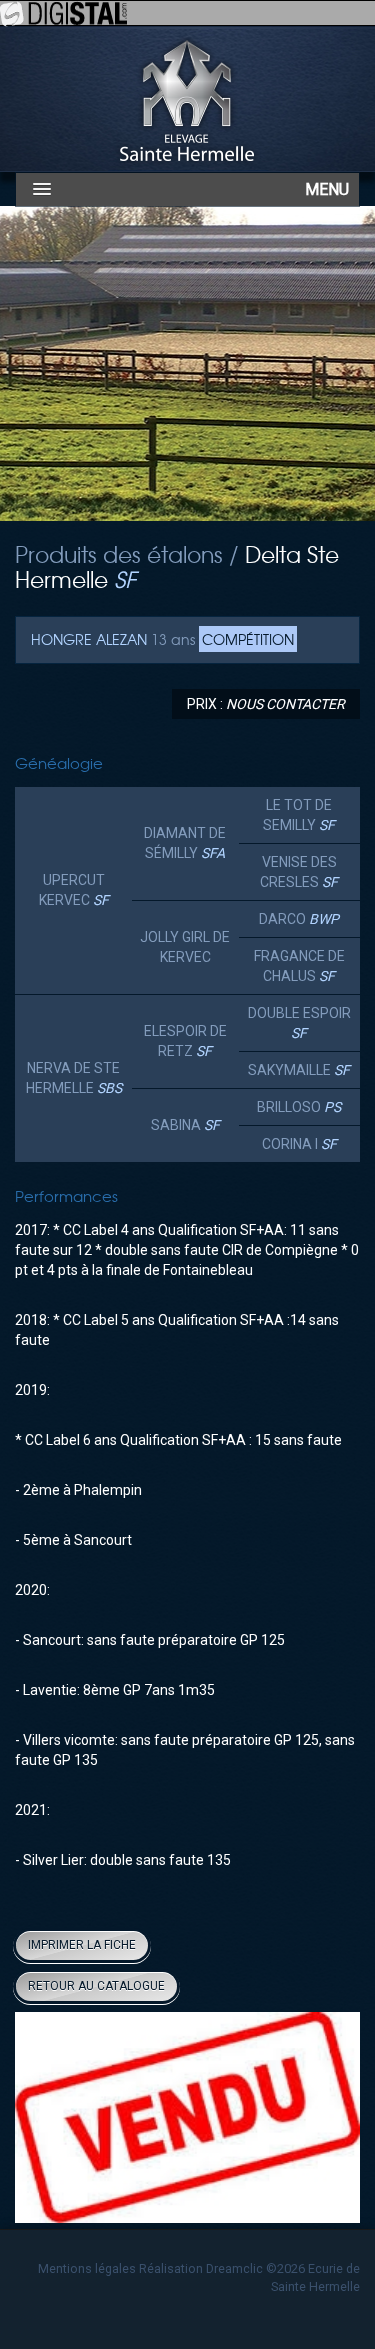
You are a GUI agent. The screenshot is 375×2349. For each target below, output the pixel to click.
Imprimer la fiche (82, 1945)
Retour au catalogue (96, 1986)
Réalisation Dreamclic (201, 2268)
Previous (45, 2120)
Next (330, 2120)
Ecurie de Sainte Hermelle (188, 98)
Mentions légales (87, 2268)
